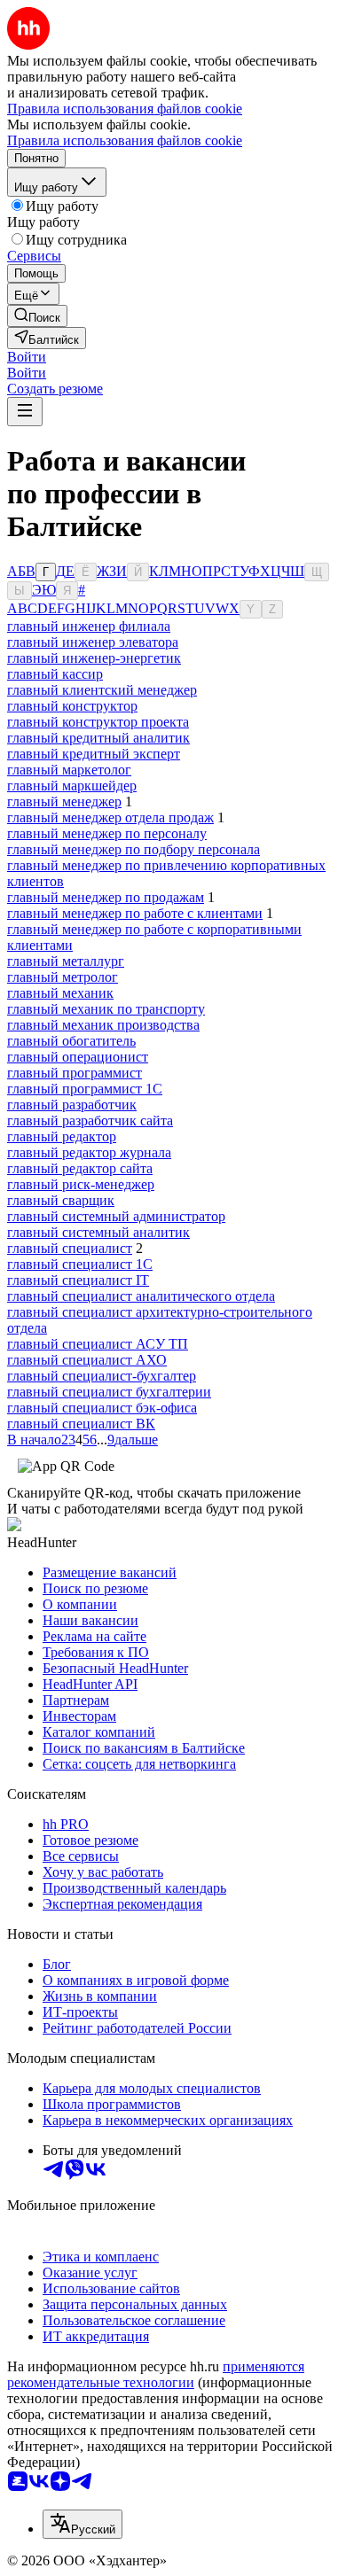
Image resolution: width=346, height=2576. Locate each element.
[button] (27, 357)
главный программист (75, 1073)
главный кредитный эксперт (94, 754)
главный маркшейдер (72, 786)
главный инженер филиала (89, 626)
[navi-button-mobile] (25, 412)
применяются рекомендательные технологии (156, 2374)
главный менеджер (64, 802)
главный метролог (63, 977)
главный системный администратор (116, 1216)
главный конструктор (72, 706)
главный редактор (62, 1136)
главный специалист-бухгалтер (102, 1376)
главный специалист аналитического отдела (141, 1296)
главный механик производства (103, 1025)
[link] (37, 316)
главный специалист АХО (87, 1360)
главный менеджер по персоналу (107, 833)
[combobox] (83, 2524)
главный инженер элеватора (93, 642)
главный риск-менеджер (81, 1184)
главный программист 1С (85, 1089)
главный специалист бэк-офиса (102, 1408)
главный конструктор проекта (98, 722)
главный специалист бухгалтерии (109, 1392)
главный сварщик (61, 1200)
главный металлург (66, 961)
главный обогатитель (71, 1041)
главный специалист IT (78, 1280)
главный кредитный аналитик (98, 738)
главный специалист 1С (80, 1264)
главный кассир (55, 674)
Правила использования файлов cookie (125, 140)
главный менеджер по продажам (106, 897)
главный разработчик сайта (90, 1121)
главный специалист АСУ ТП (98, 1344)
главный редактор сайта (80, 1168)
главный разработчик (72, 1105)
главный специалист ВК (81, 1424)
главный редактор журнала (89, 1152)
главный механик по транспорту (106, 1009)
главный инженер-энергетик (94, 658)
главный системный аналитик (98, 1232)
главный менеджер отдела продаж (110, 817)
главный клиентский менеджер (102, 690)
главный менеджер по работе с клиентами (135, 913)
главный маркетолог (69, 770)
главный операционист (78, 1057)
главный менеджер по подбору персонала (134, 849)
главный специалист (70, 1248)
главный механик (60, 993)
